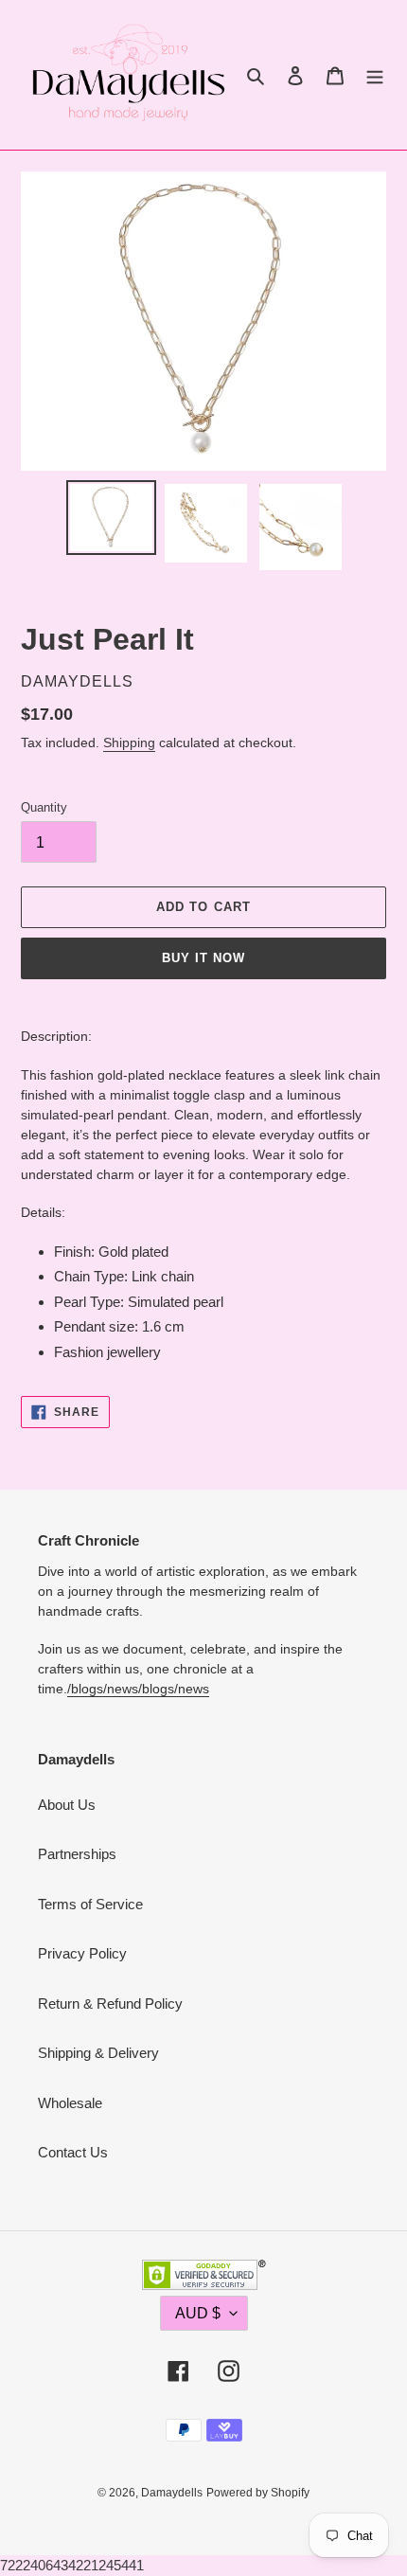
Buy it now (203, 958)
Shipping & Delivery (98, 2053)
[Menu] (375, 75)
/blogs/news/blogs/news (138, 1689)
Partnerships (77, 1854)
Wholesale (70, 2103)
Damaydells (172, 2493)
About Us (67, 1805)
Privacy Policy (82, 1953)
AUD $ (198, 2313)
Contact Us (73, 2152)
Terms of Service (90, 1904)
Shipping (129, 742)
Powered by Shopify (258, 2493)
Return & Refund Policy (110, 2004)
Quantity (44, 807)
